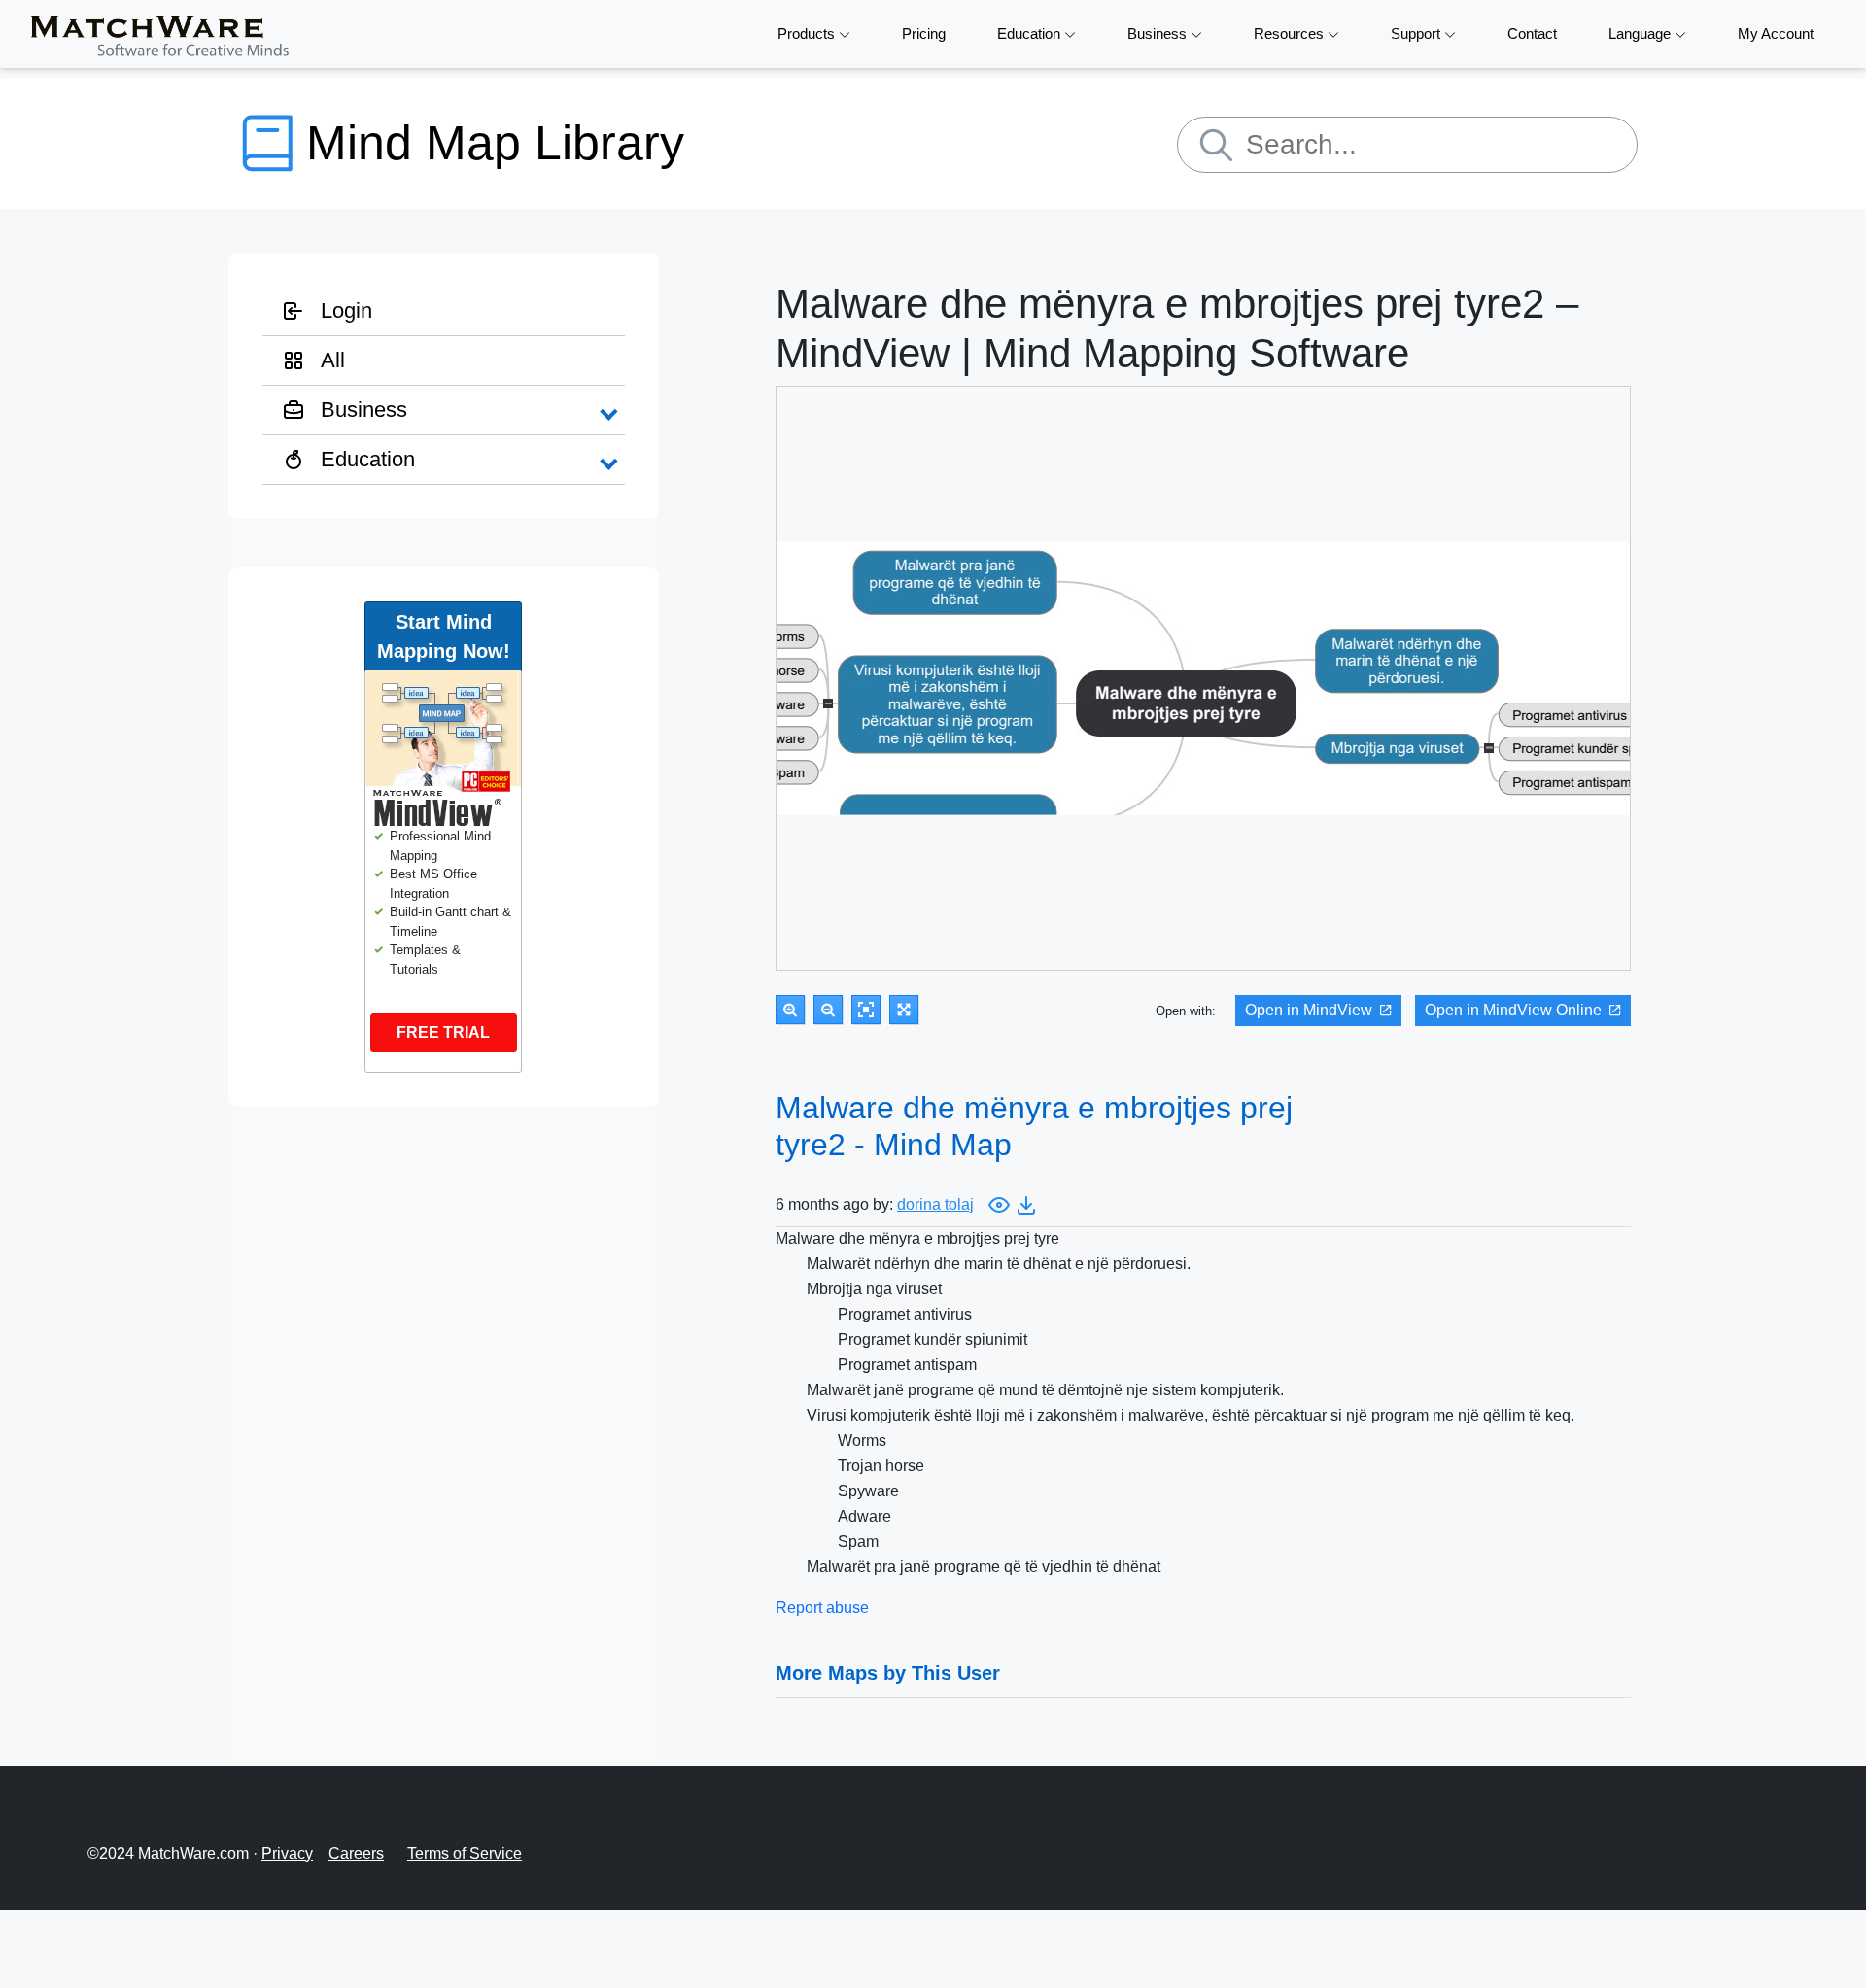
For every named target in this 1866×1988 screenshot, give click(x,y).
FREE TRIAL (443, 1032)
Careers (356, 1853)
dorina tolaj (935, 1204)
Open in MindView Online (1513, 1010)
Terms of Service (465, 1853)
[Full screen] (904, 1010)
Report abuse (822, 1608)
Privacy (287, 1853)
